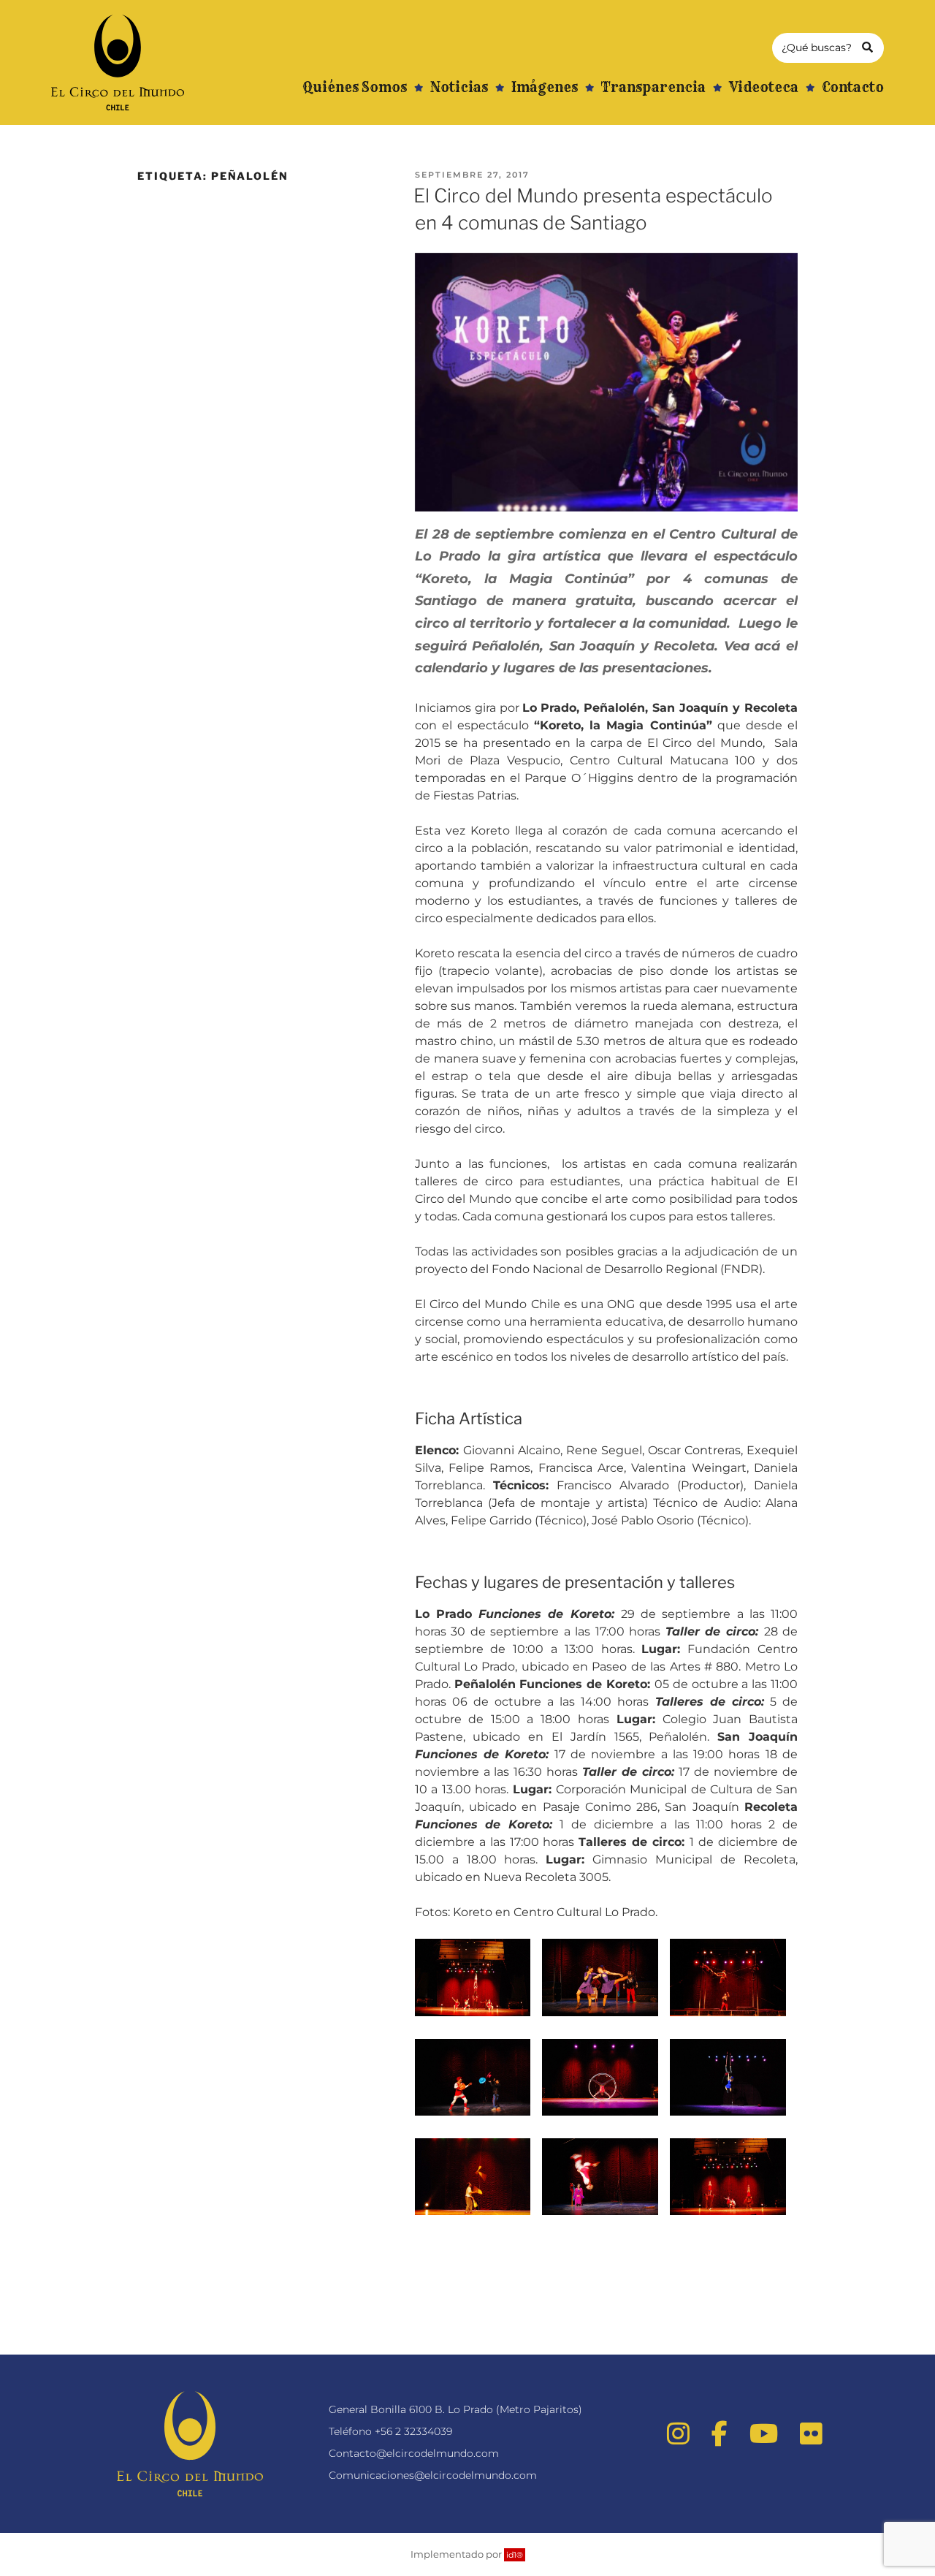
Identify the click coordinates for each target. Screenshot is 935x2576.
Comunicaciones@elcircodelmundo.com (433, 2475)
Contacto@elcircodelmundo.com (414, 2453)
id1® (515, 2555)
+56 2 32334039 (413, 2431)
